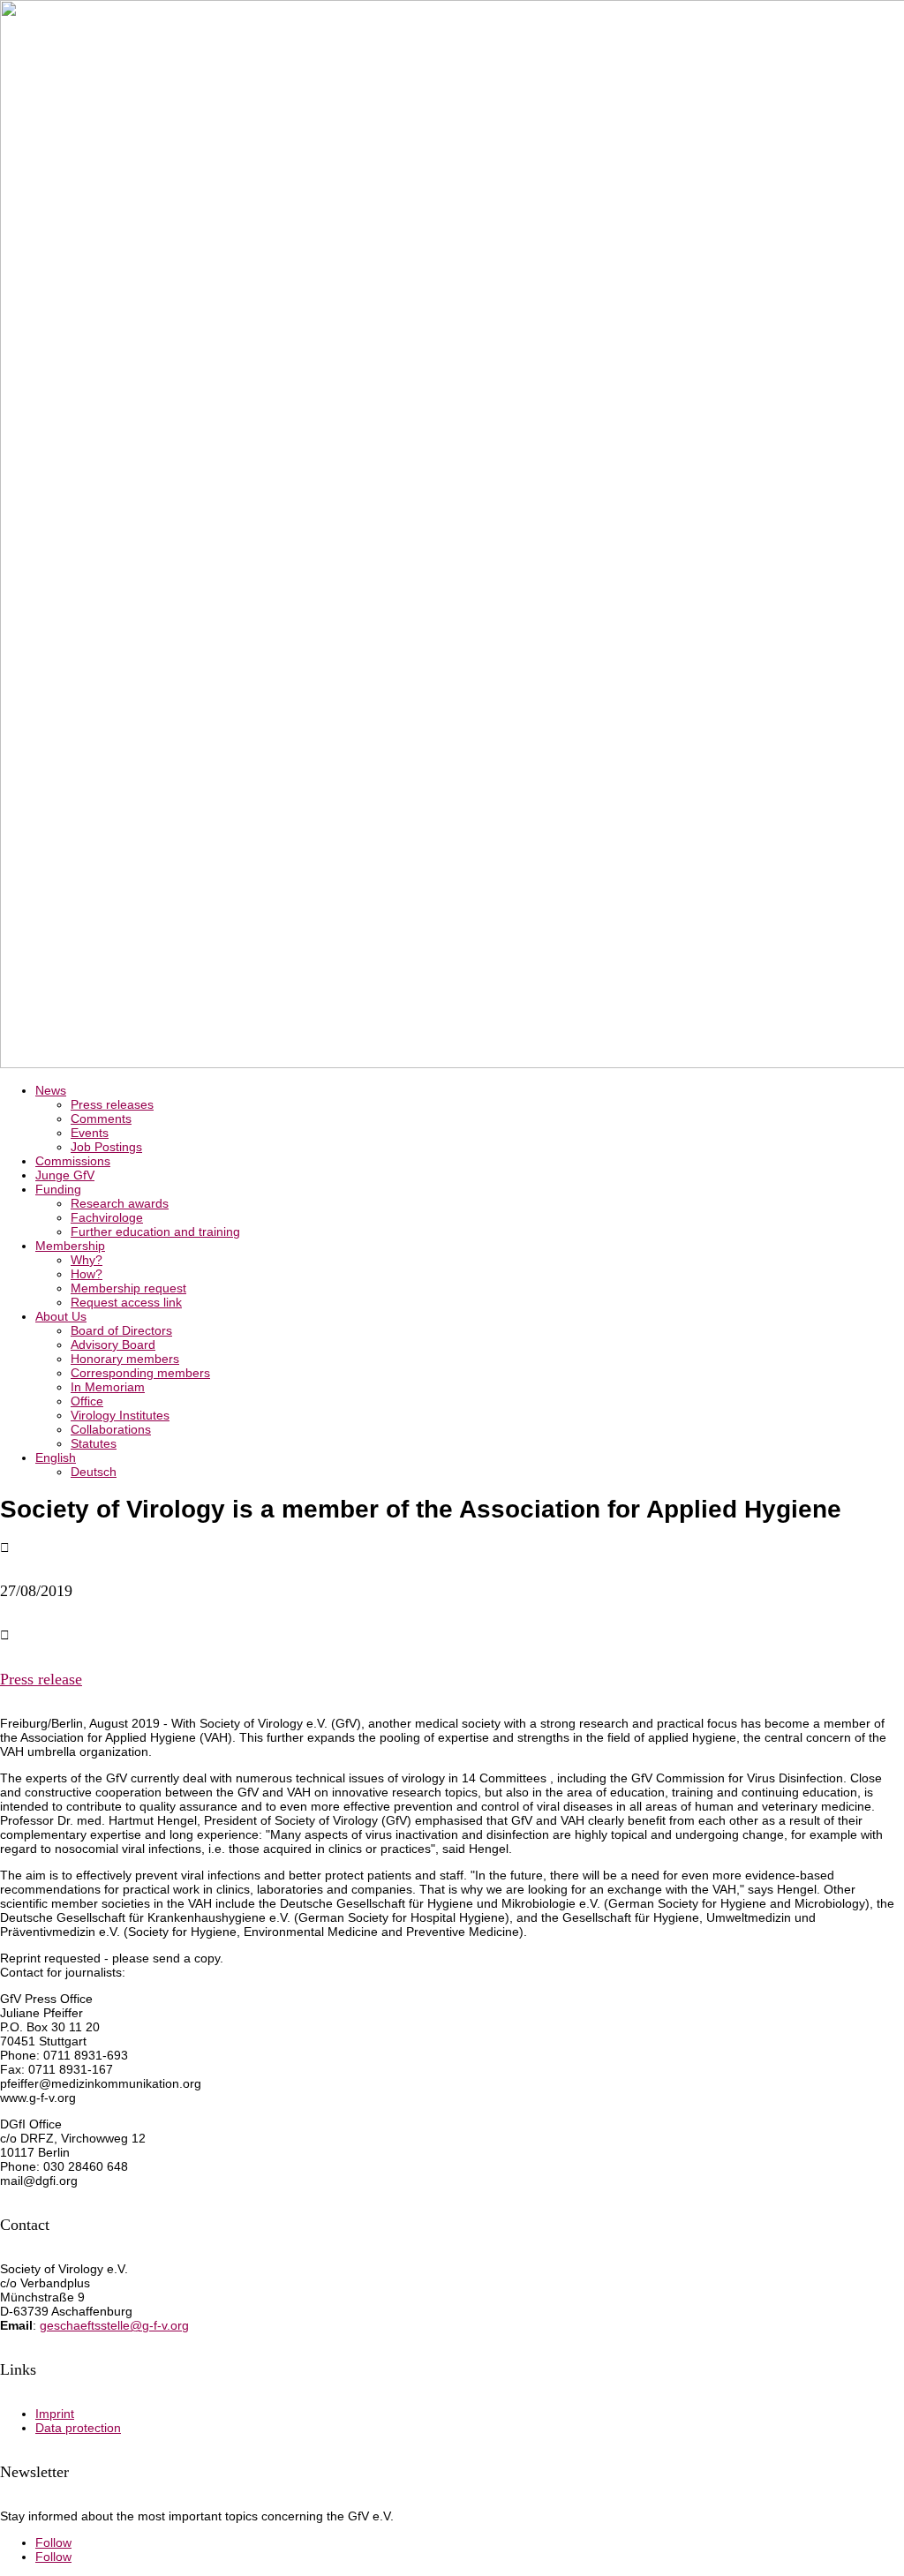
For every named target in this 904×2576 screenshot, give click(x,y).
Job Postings (106, 1147)
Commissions (73, 1161)
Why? (87, 1260)
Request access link (126, 1302)
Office (87, 1401)
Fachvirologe (107, 1217)
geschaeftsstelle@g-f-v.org (114, 2325)
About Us (61, 1316)
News (51, 1090)
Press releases (112, 1104)
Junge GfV (65, 1175)
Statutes (94, 1443)
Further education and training (155, 1232)
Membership (70, 1246)
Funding (58, 1189)
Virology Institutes (120, 1415)
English (56, 1457)
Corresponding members (140, 1373)
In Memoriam (108, 1387)
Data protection (78, 2428)
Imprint (55, 2414)
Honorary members (125, 1359)
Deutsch (94, 1472)
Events (90, 1133)
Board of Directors (121, 1330)
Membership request (128, 1288)
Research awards (120, 1203)
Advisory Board (113, 1344)
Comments (101, 1119)
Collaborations (111, 1429)
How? (87, 1274)
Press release (41, 1679)
